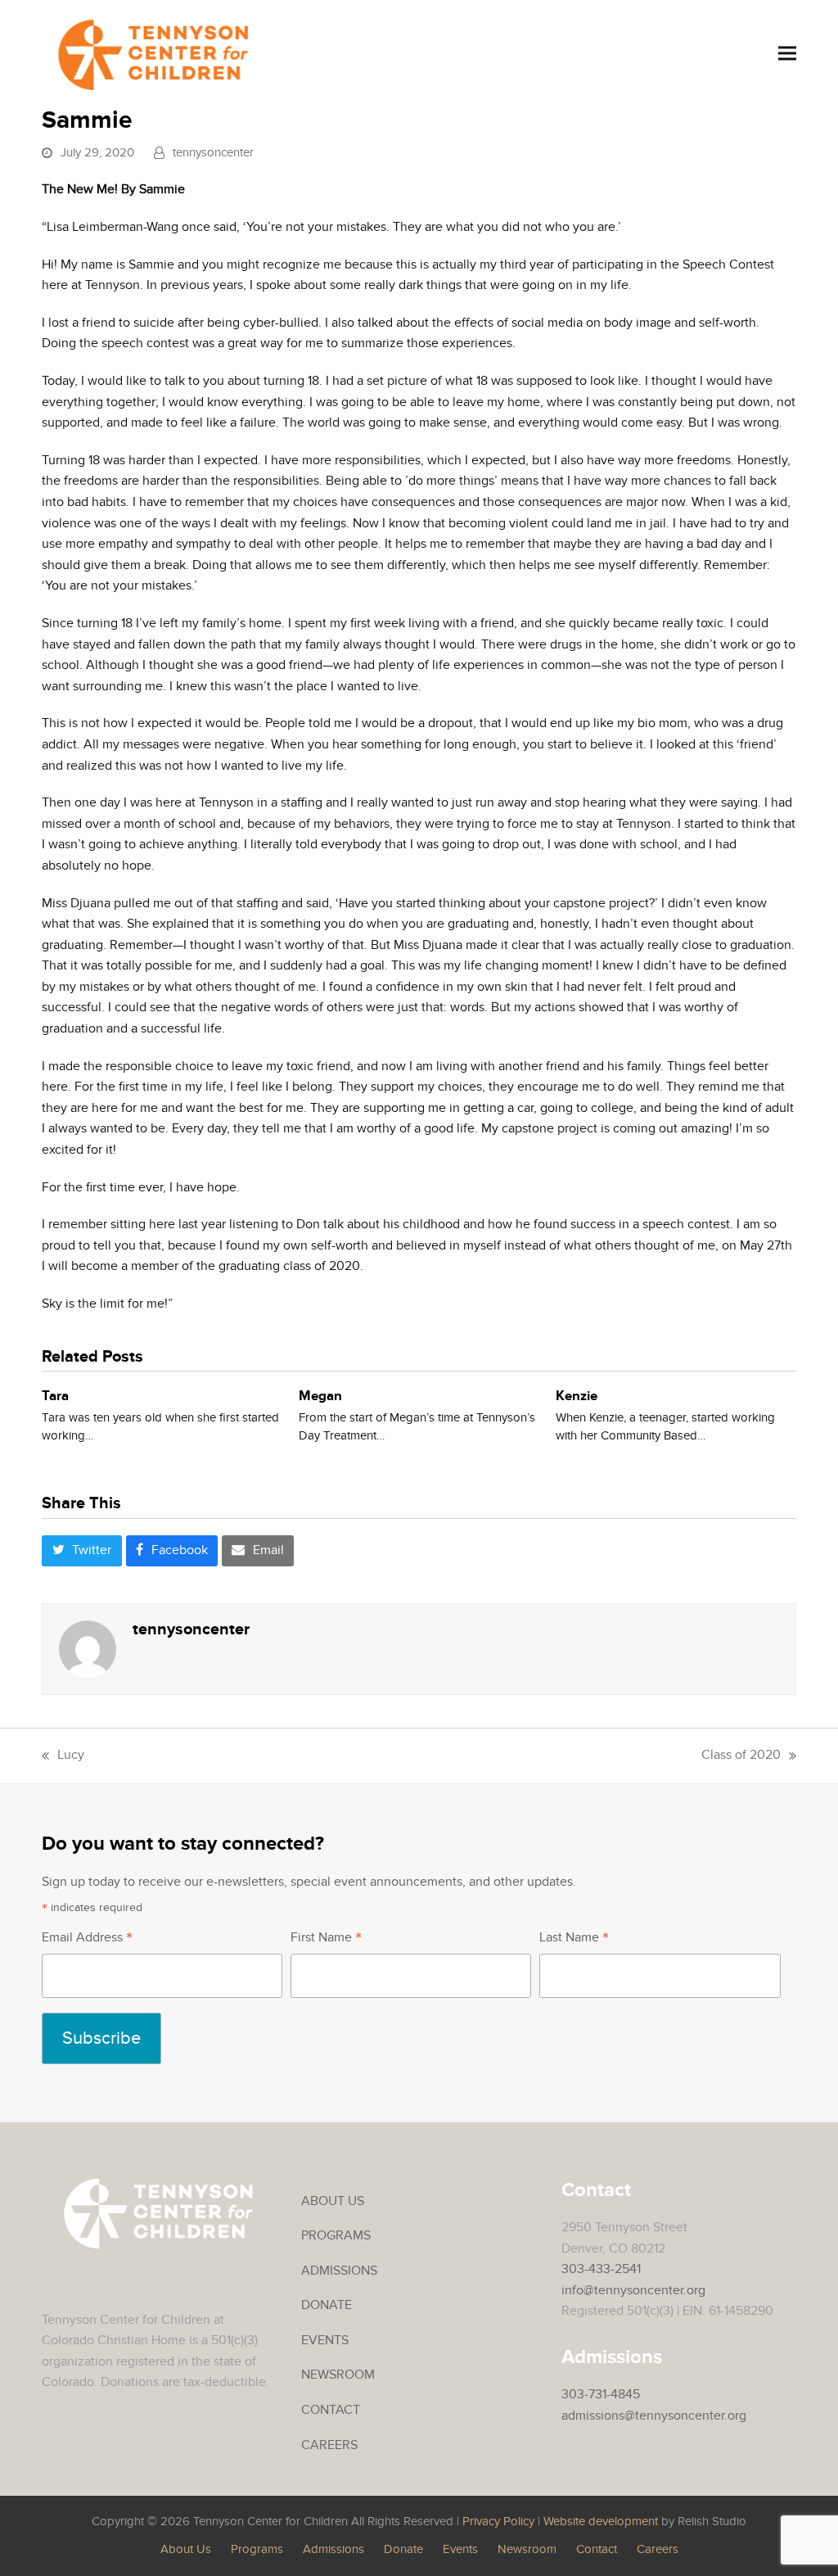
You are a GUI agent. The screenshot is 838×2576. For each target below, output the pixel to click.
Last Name (574, 1939)
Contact (331, 2410)
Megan (320, 1396)
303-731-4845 (601, 2394)
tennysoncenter (213, 153)
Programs (336, 2235)
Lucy (63, 1756)
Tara (55, 1396)
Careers (329, 2445)
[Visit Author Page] (88, 1647)
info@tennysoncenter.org (633, 2290)
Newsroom (338, 2375)
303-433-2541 (601, 2269)
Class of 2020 (741, 1756)
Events (325, 2340)
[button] (787, 53)
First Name (326, 1939)
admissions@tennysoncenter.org (654, 2416)
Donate (327, 2305)
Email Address (87, 1939)
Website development (601, 2522)
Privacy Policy (498, 2522)
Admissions (339, 2271)
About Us (333, 2201)
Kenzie (577, 1396)
